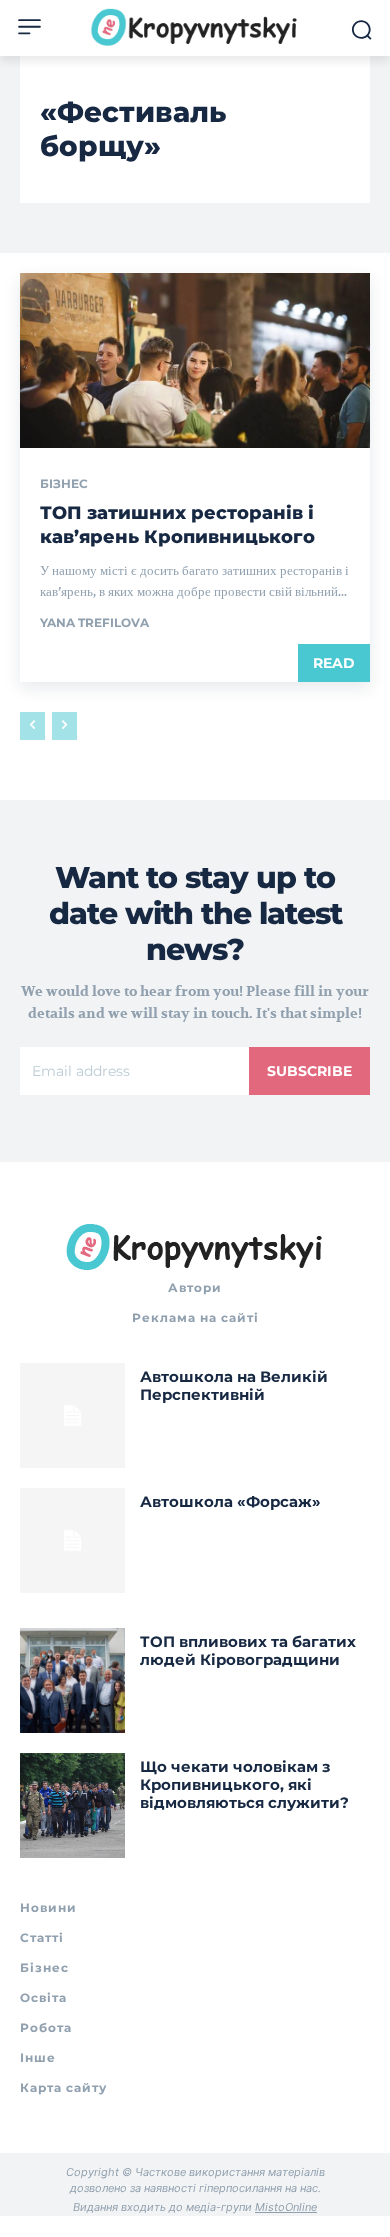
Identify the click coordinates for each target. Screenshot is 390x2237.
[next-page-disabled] (64, 726)
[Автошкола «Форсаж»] (72, 1540)
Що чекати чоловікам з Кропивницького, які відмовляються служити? (244, 1784)
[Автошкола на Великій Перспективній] (72, 1415)
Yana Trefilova (94, 622)
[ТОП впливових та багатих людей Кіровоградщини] (72, 1680)
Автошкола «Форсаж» (230, 1501)
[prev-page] (32, 726)
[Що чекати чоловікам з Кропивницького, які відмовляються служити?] (72, 1805)
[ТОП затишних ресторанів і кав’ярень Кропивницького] (195, 360)
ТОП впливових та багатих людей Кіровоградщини (248, 1650)
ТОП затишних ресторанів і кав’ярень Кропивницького (177, 524)
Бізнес (64, 484)
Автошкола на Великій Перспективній (234, 1385)
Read (334, 663)
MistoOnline (286, 2207)
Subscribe (309, 1071)
